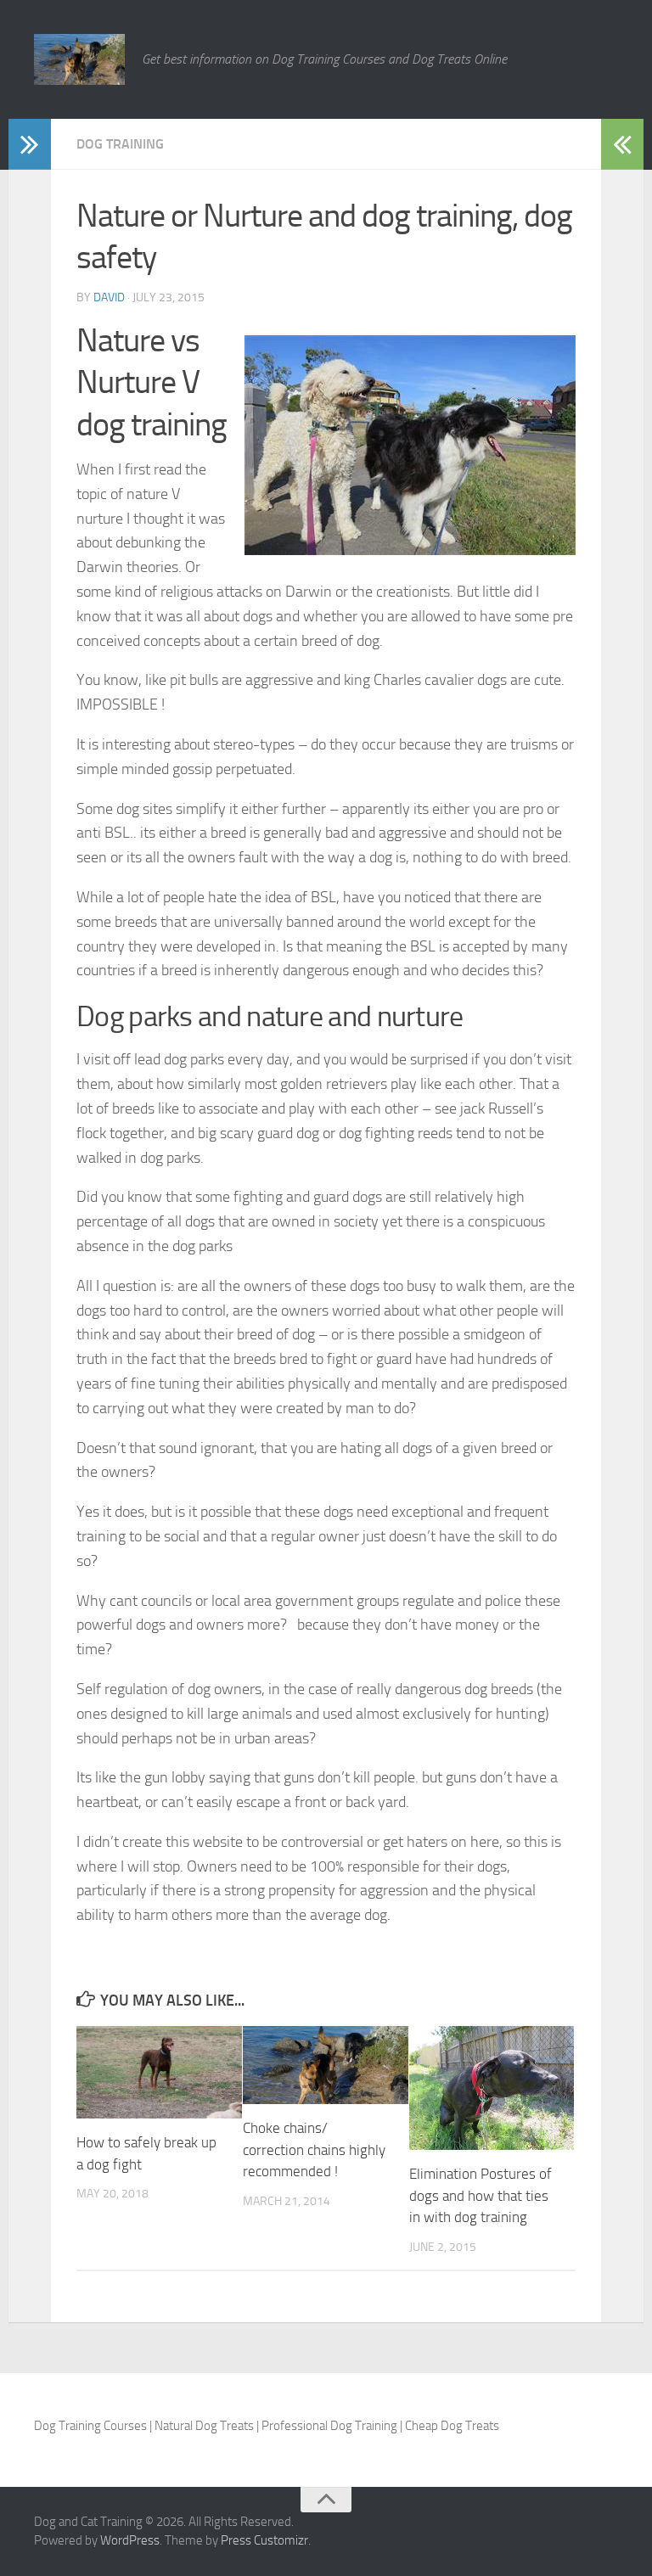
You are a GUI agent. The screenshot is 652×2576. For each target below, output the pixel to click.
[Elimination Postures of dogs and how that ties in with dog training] (492, 2088)
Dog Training (120, 144)
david (109, 297)
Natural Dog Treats (204, 2426)
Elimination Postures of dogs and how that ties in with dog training (481, 2195)
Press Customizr (264, 2540)
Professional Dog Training (329, 2426)
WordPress (130, 2540)
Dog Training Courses (90, 2426)
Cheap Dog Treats (452, 2426)
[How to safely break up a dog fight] (159, 2072)
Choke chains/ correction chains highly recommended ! (314, 2149)
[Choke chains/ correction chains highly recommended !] (326, 2065)
